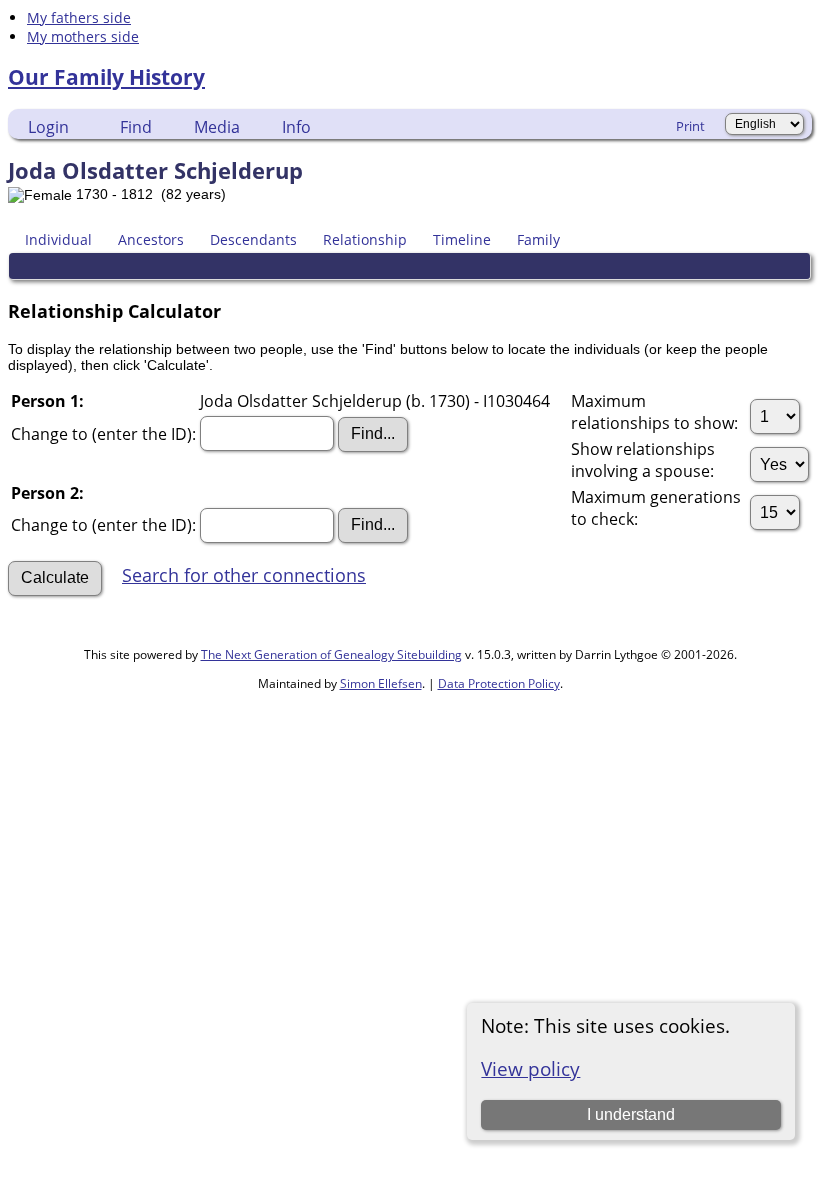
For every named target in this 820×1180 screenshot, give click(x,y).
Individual (58, 239)
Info (296, 127)
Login (48, 127)
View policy (530, 1068)
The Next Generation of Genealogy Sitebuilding (331, 654)
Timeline (462, 239)
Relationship (365, 239)
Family (538, 239)
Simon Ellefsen (381, 683)
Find (136, 127)
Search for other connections (244, 575)
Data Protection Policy (499, 683)
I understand (631, 1114)
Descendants (253, 239)
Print (690, 126)
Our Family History (106, 77)
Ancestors (151, 239)
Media (217, 127)
